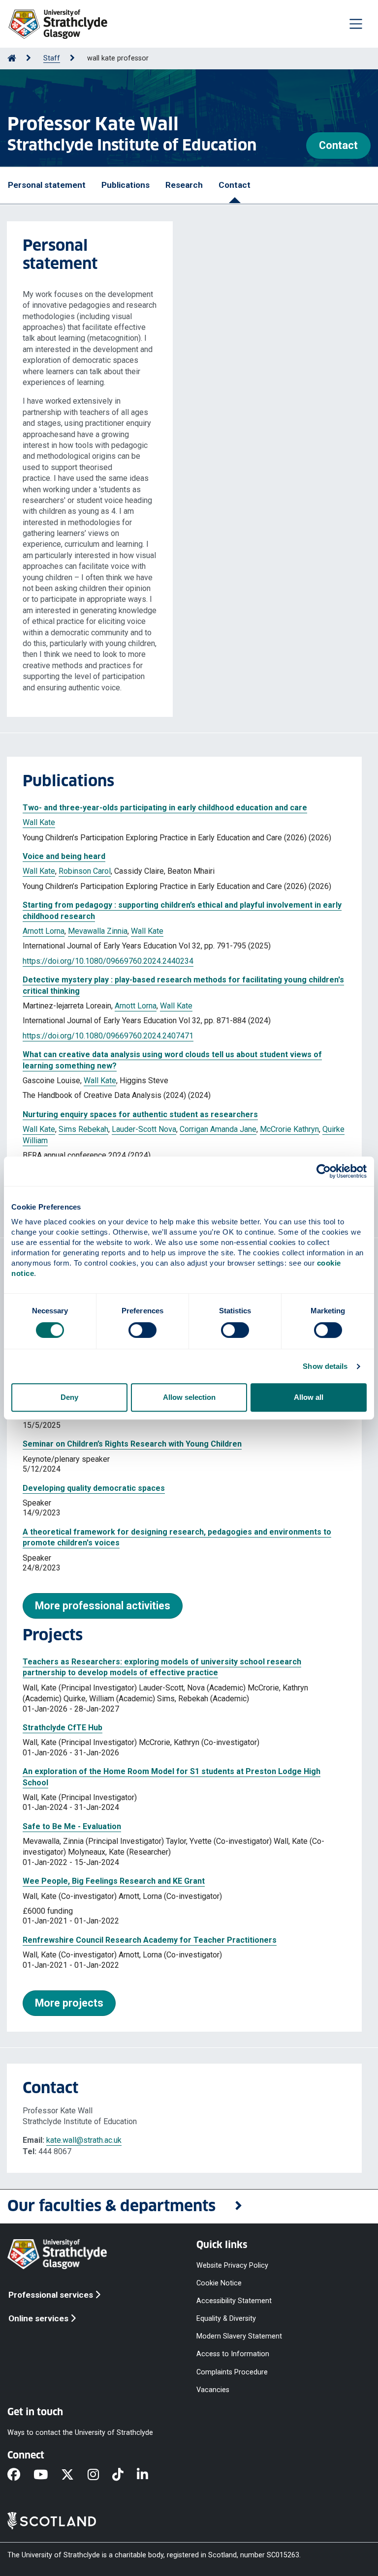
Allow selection (189, 1397)
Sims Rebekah (83, 1129)
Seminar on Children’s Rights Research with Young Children (132, 1444)
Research (184, 185)
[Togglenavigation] (356, 24)
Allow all (309, 1397)
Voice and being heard (64, 856)
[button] (189, 2206)
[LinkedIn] (149, 2475)
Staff (52, 58)
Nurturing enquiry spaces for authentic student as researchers (140, 1114)
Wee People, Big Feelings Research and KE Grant (114, 1881)
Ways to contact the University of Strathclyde (80, 2433)
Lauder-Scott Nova (144, 1129)
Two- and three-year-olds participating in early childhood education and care (165, 808)
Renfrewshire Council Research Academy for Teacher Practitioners (150, 1940)
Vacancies (213, 2389)
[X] (74, 2475)
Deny (69, 1397)
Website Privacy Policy (232, 2265)
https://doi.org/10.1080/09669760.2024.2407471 (108, 1036)
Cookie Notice (219, 2283)
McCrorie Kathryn (289, 1129)
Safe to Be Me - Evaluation (72, 1826)
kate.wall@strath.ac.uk (84, 2140)
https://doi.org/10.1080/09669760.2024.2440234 (108, 961)
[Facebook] (20, 2475)
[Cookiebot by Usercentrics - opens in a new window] (324, 1171)
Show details (325, 1366)
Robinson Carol (85, 871)
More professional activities (103, 1606)
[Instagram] (100, 2475)
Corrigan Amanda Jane (218, 1129)
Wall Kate (39, 822)
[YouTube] (47, 2475)
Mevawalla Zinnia (98, 931)
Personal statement (47, 185)
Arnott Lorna (44, 931)
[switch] (142, 1330)
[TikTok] (125, 2475)
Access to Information (233, 2354)
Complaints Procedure (232, 2372)
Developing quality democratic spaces (94, 1488)
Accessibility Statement (234, 2301)
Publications (126, 185)
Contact (338, 145)
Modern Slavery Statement (239, 2336)
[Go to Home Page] (12, 58)
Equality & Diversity (226, 2319)
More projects (69, 2003)
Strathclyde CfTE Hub (63, 1728)
